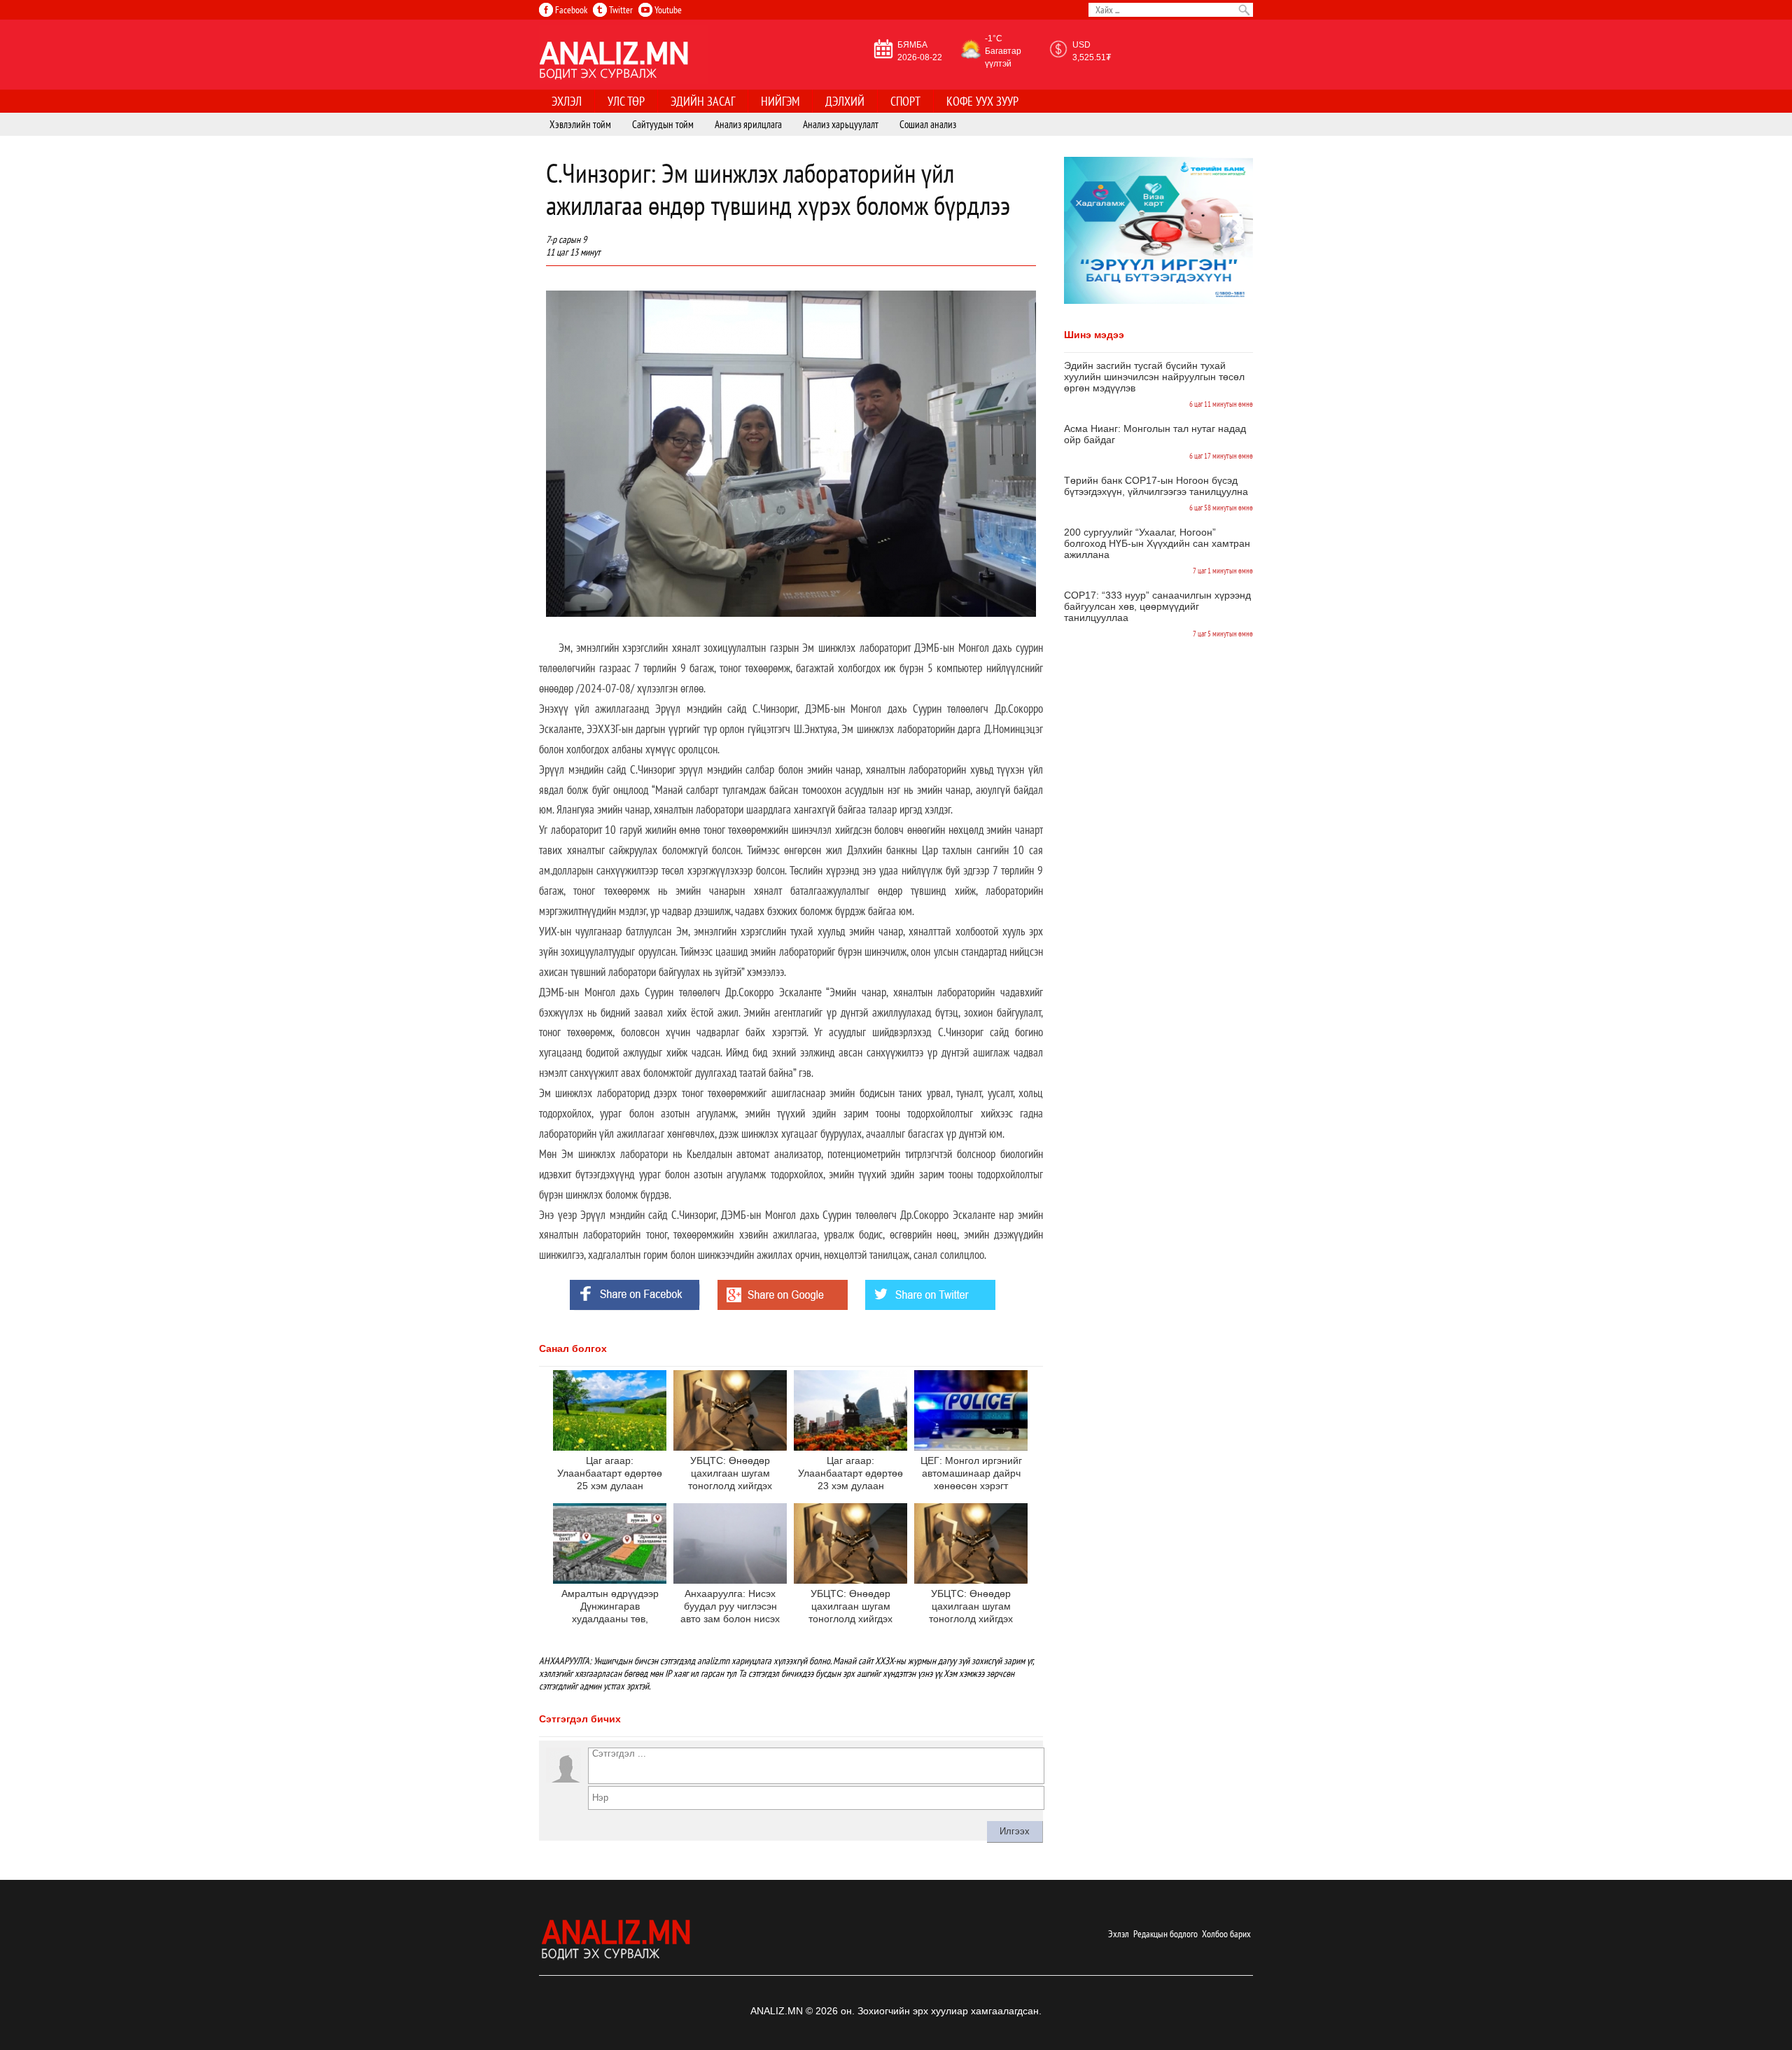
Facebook (570, 10)
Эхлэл (1119, 1934)
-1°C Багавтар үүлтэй (1003, 51)
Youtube (667, 10)
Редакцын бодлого (1165, 1934)
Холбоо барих (1226, 1934)
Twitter (620, 10)
